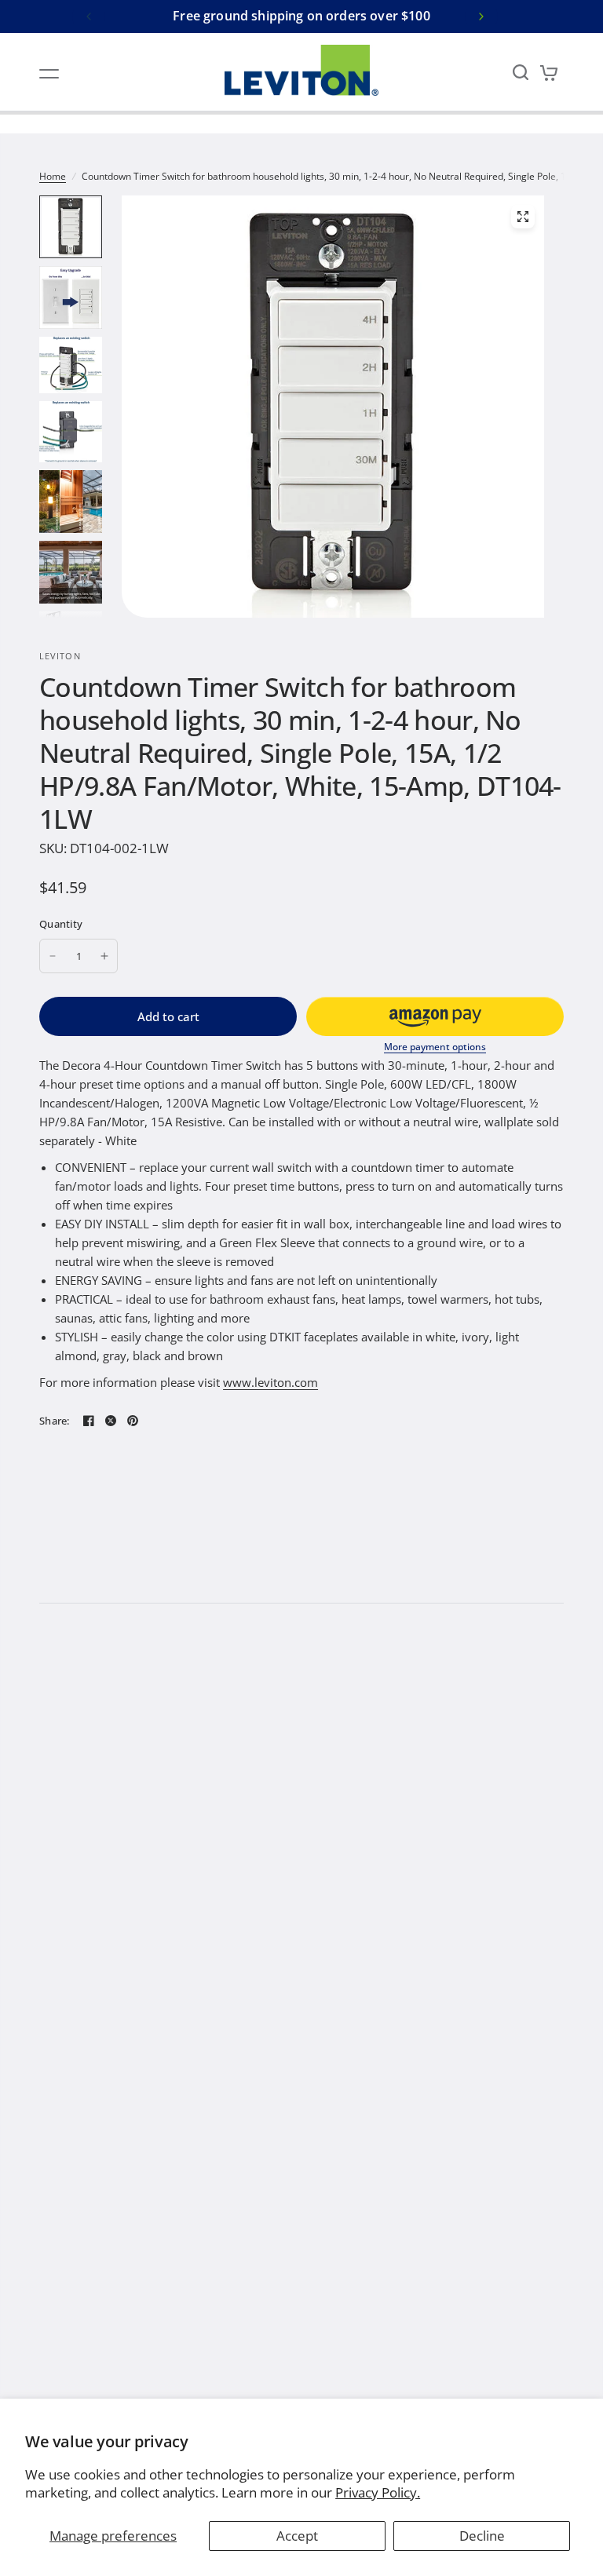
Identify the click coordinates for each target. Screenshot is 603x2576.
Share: (55, 1421)
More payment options (435, 1047)
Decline (482, 2536)
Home (53, 176)
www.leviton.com (270, 1382)
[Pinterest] (133, 1421)
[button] (435, 1016)
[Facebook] (89, 1421)
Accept (297, 2536)
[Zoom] (523, 217)
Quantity (61, 924)
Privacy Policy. (378, 2492)
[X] (111, 1421)
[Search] (521, 72)
